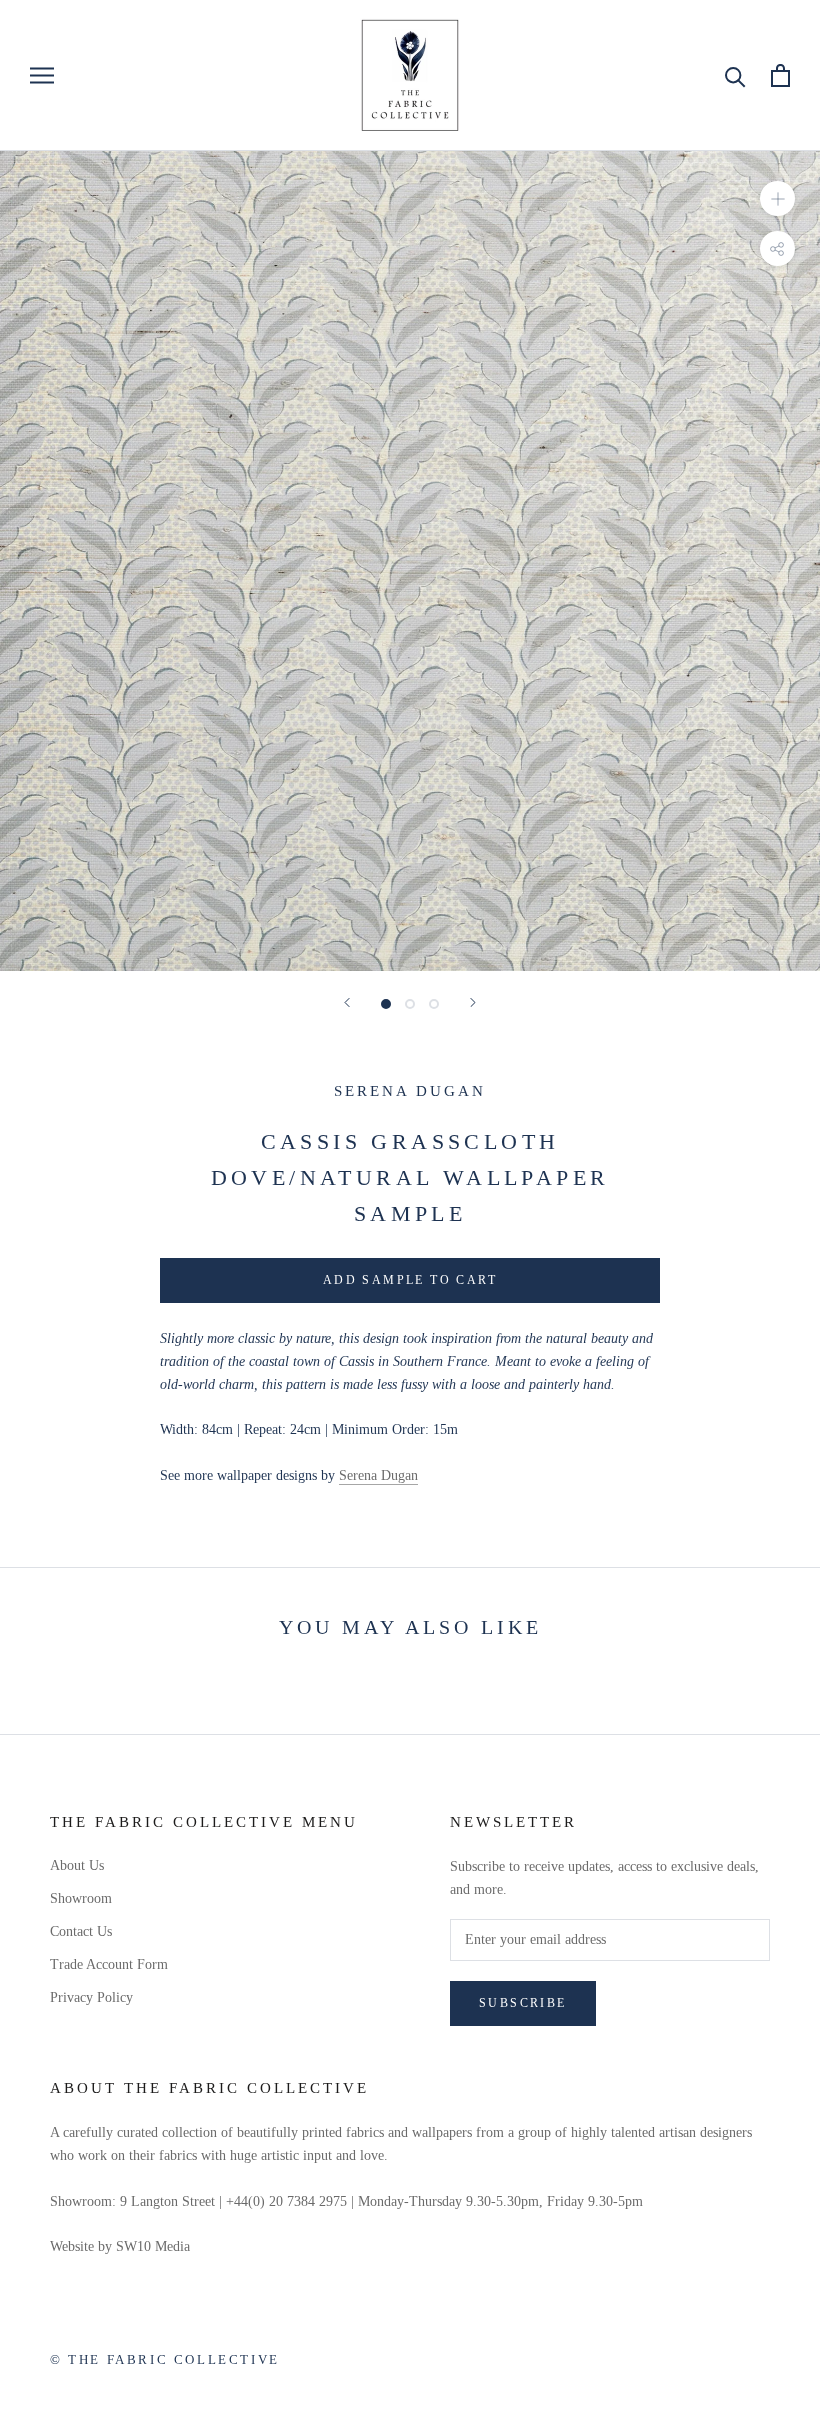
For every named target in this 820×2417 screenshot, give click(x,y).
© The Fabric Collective (165, 2359)
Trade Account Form (109, 1964)
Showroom (81, 1898)
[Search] (735, 75)
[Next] (473, 1002)
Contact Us (81, 1931)
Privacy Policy (91, 1997)
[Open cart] (780, 75)
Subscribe (523, 2003)
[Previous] (347, 1002)
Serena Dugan (410, 1091)
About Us (77, 1865)
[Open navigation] (42, 75)
